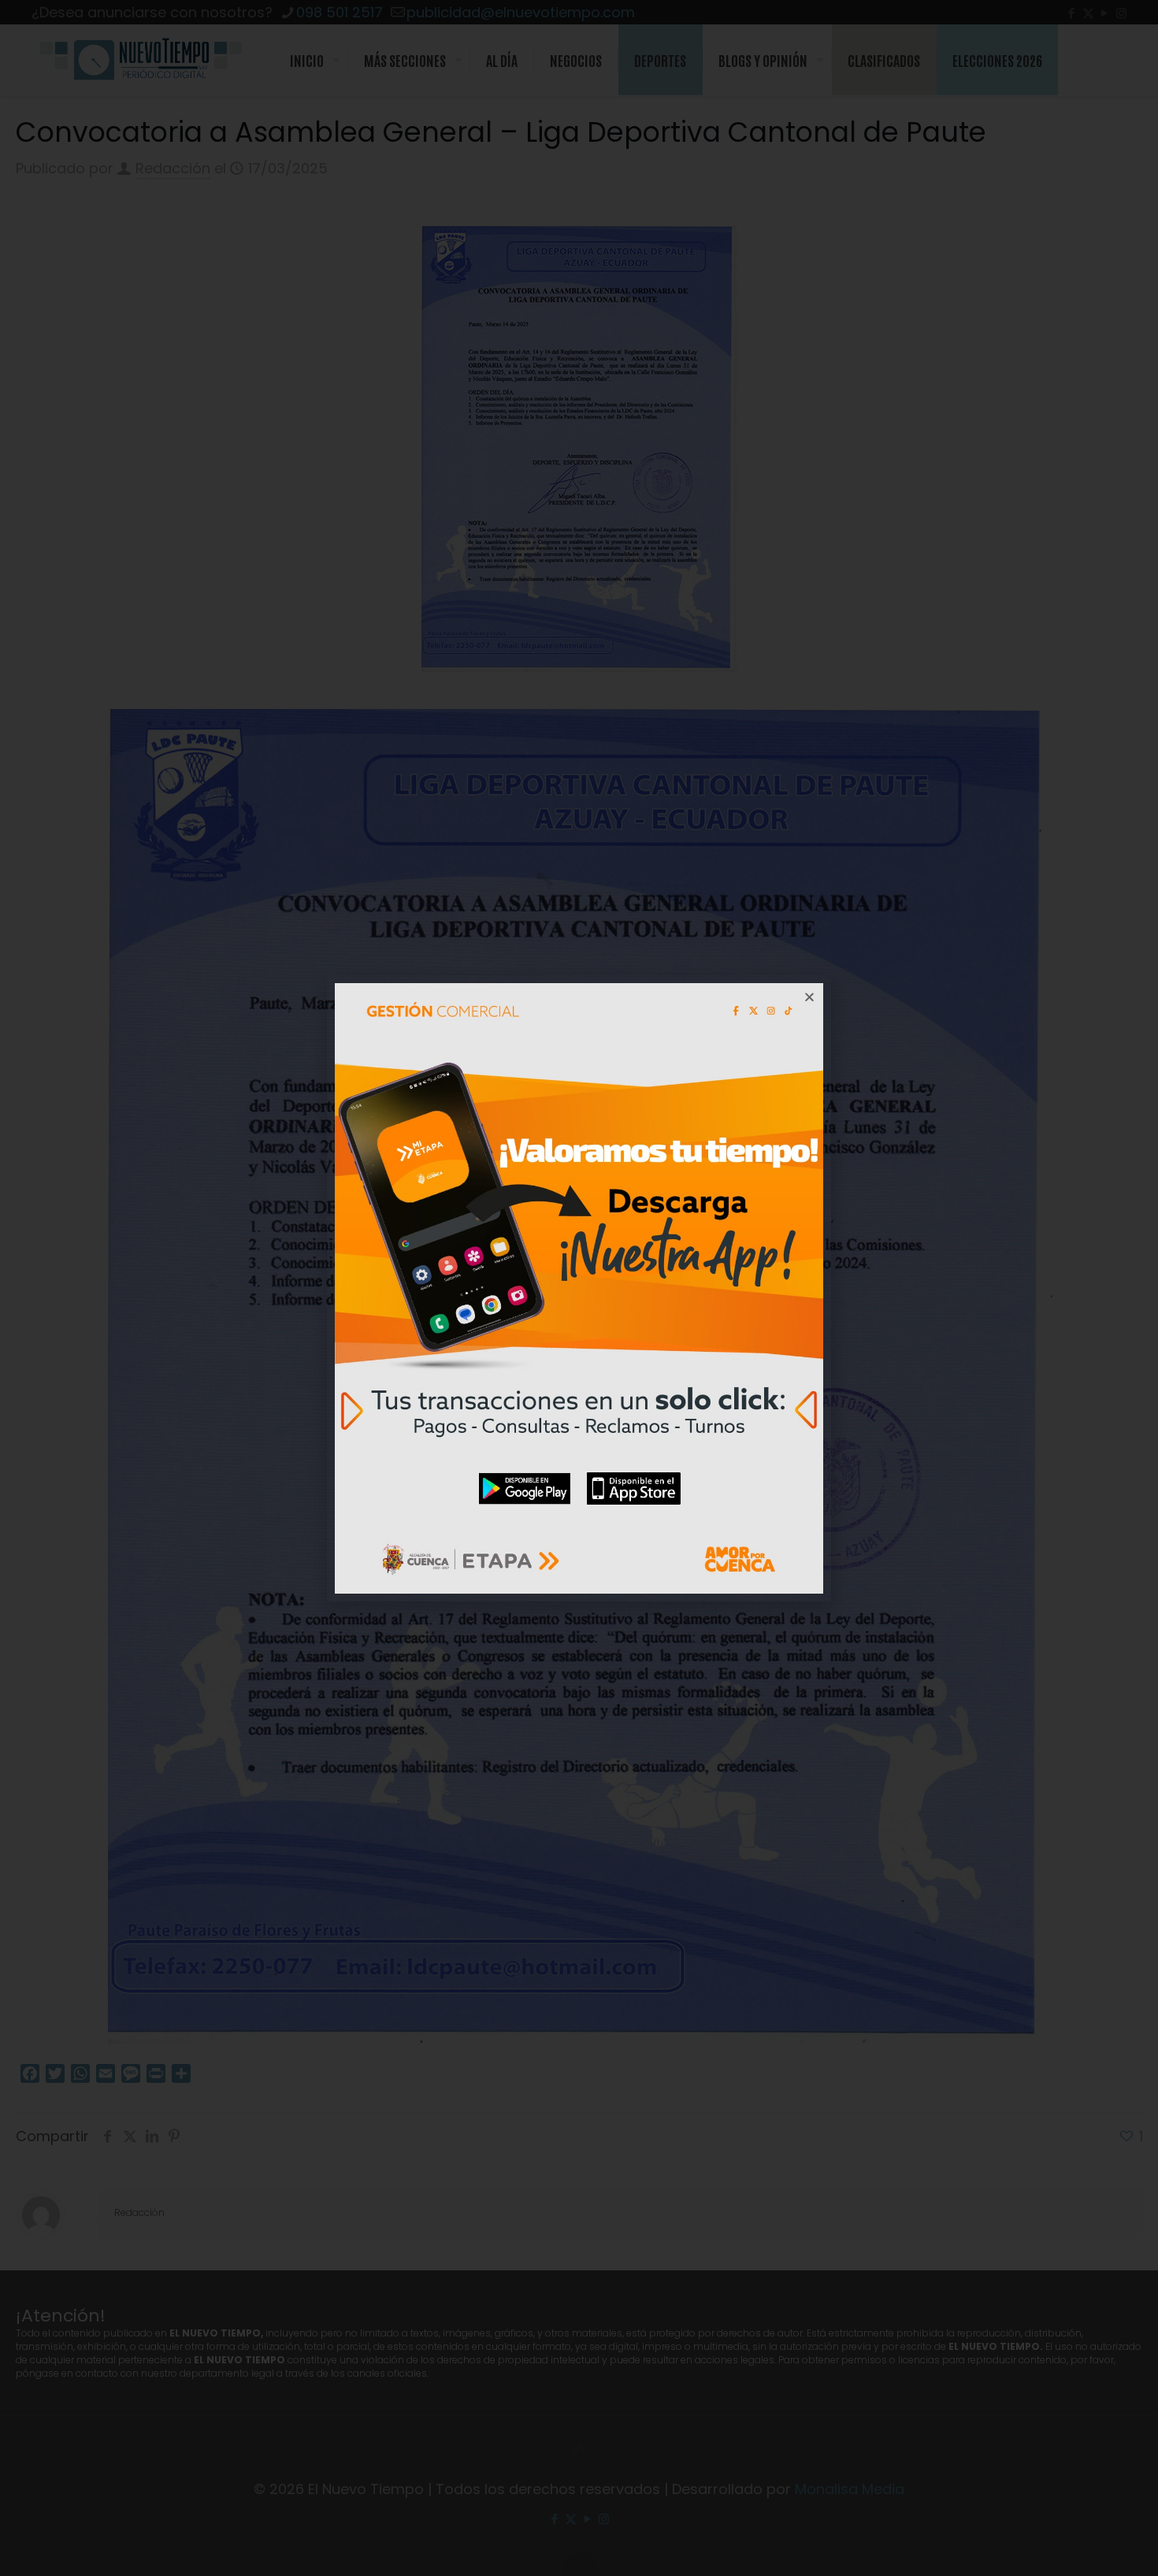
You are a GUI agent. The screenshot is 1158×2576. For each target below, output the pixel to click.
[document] (579, 1288)
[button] (809, 997)
